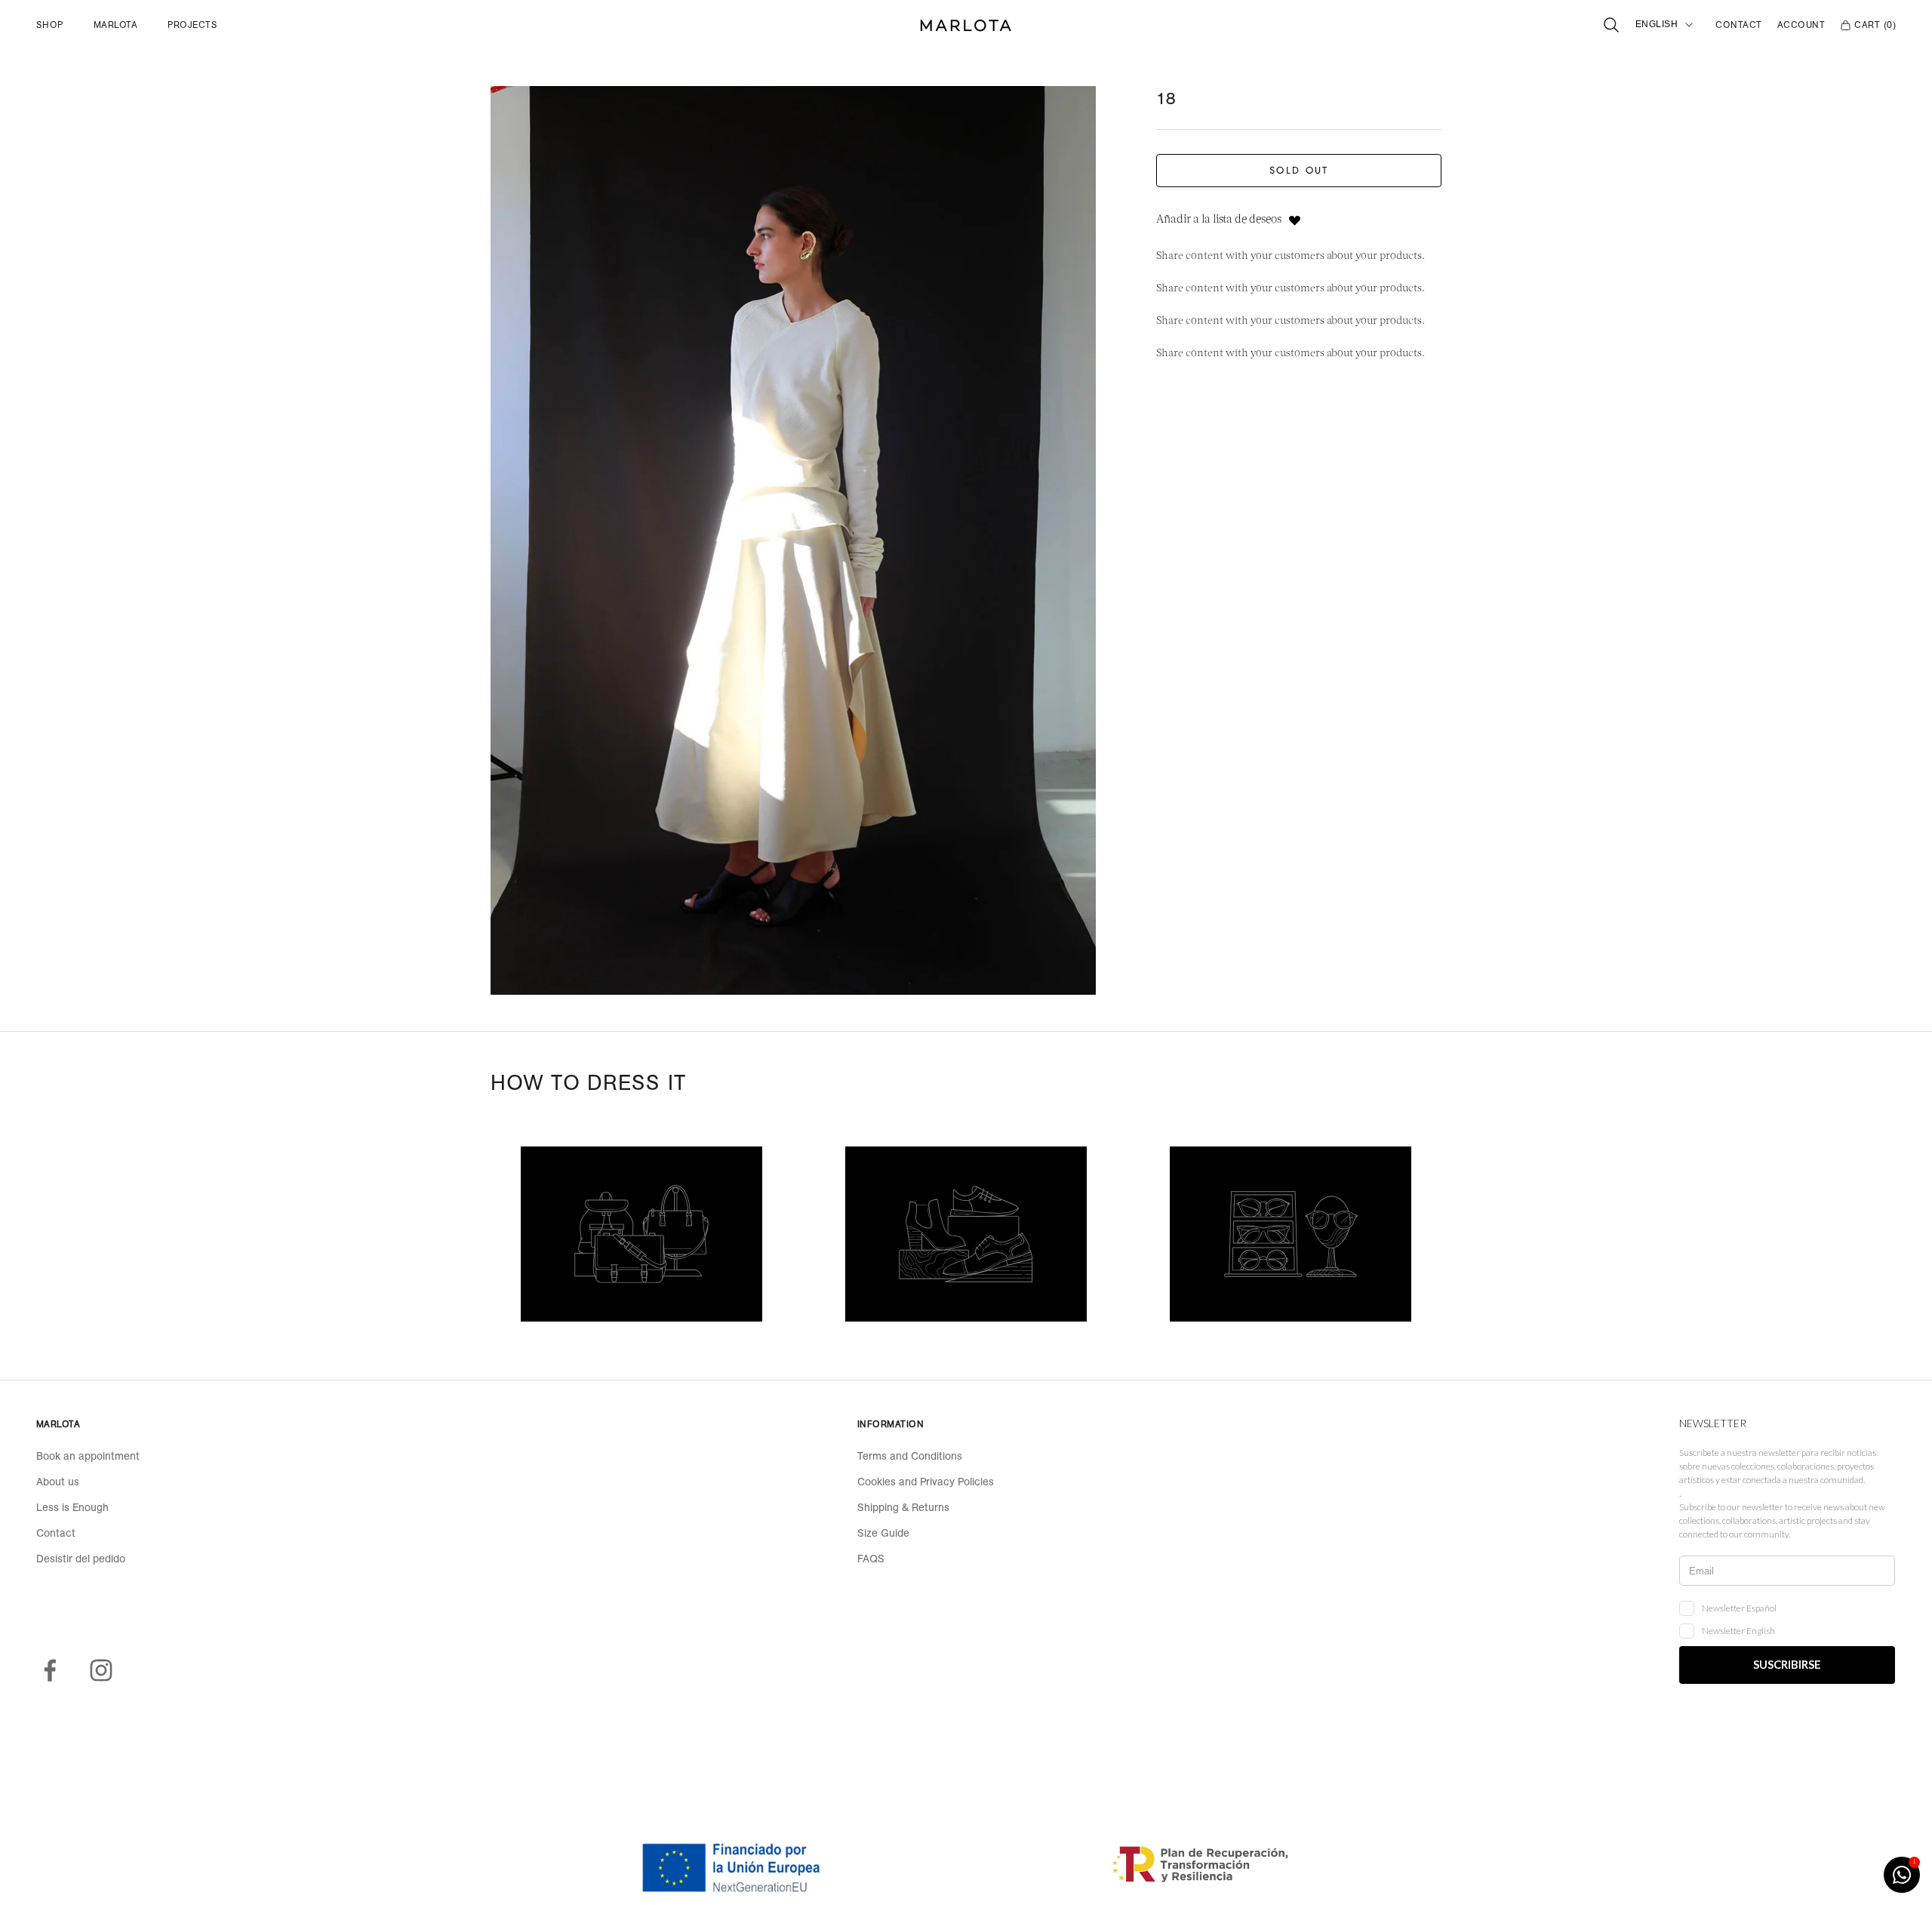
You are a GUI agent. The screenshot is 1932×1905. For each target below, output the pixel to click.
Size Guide (883, 1533)
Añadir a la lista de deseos (1219, 221)
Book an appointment (88, 1456)
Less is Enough (72, 1507)
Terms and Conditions (910, 1456)
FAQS (871, 1559)
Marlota (115, 25)
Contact (1738, 25)
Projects (192, 25)
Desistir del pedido (81, 1559)
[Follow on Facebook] (50, 1670)
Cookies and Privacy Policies (926, 1482)
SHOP (50, 25)
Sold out (1299, 171)
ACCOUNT (1801, 25)
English (1657, 24)
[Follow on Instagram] (101, 1670)
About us (58, 1482)
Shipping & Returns (903, 1507)
